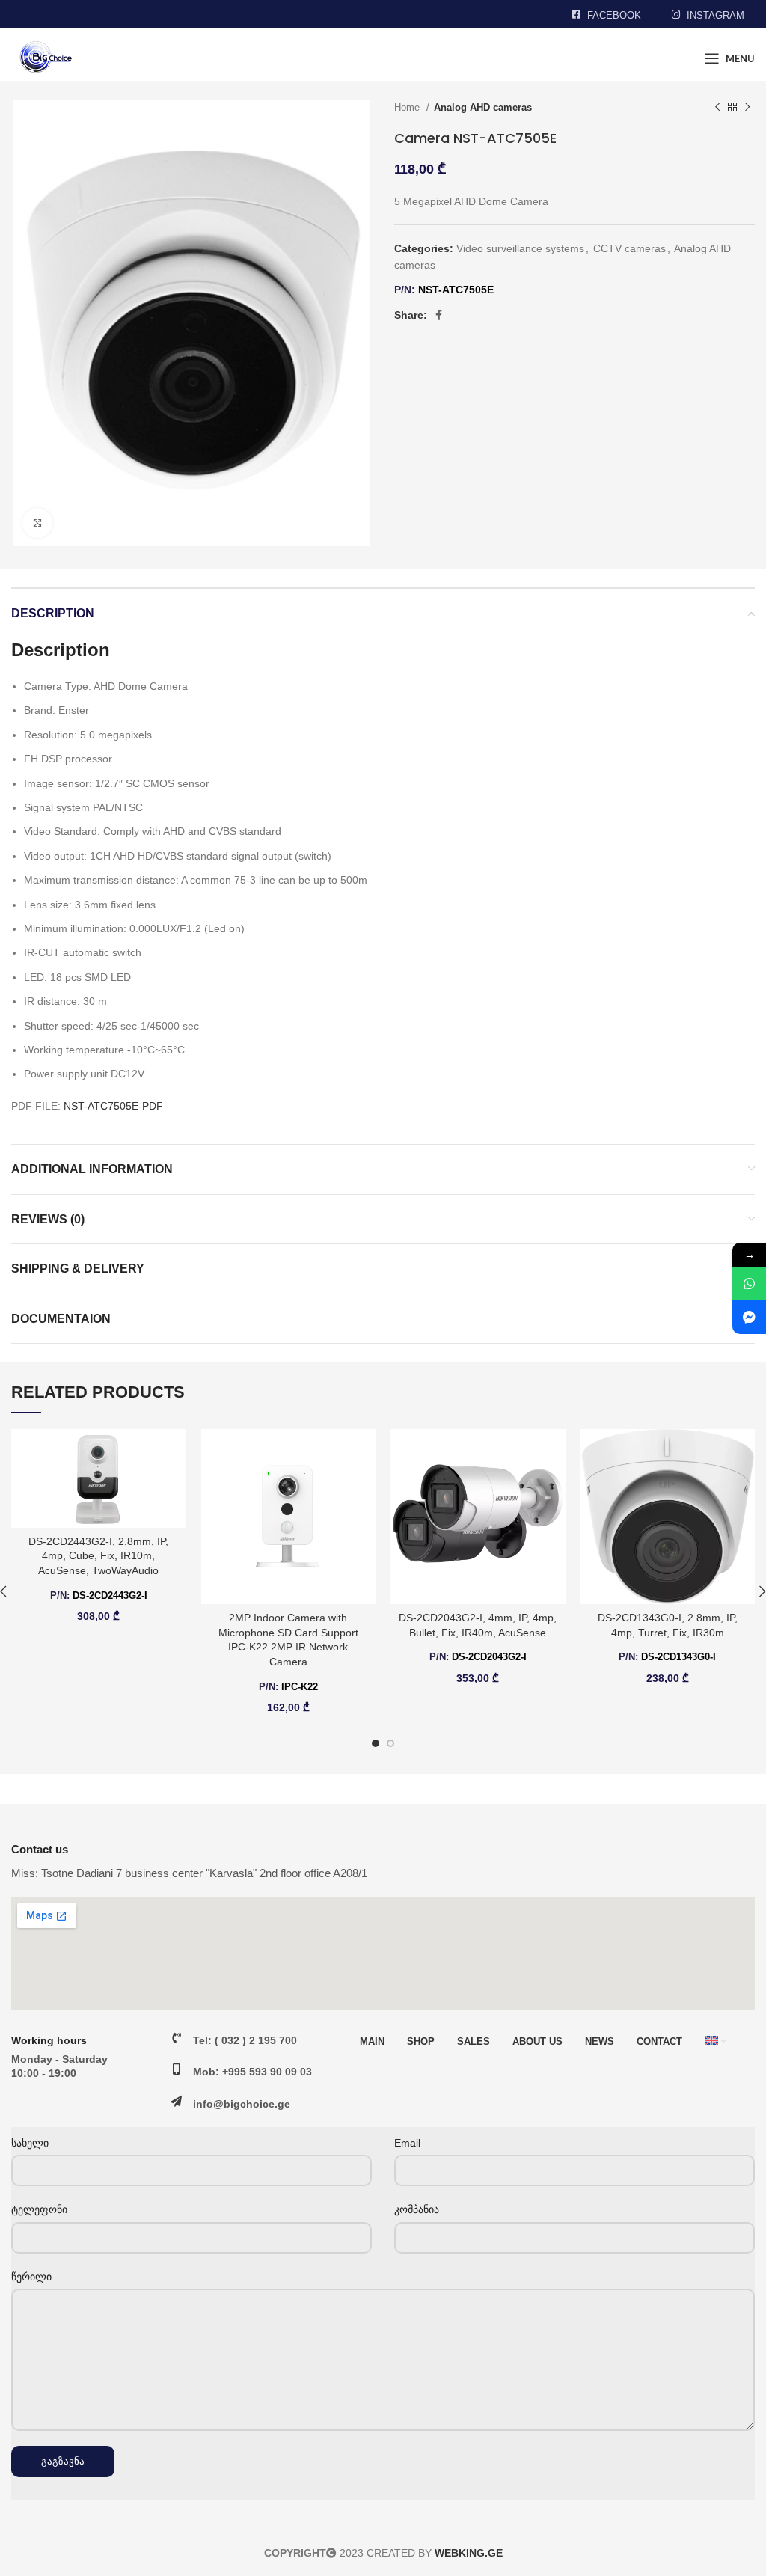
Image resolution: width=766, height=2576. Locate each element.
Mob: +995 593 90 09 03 (252, 2072)
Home (408, 107)
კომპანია (417, 2209)
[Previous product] (717, 108)
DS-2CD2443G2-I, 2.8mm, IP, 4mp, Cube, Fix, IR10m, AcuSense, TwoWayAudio (98, 1556)
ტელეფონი (39, 2209)
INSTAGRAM (716, 15)
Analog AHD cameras (483, 107)
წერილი (31, 2277)
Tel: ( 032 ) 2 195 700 (245, 2040)
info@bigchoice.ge (242, 2104)
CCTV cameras (629, 248)
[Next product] (747, 108)
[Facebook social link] (439, 315)
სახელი (30, 2143)
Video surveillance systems (520, 248)
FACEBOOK (614, 15)
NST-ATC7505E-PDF (113, 1106)
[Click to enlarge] (37, 523)
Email (407, 2143)
